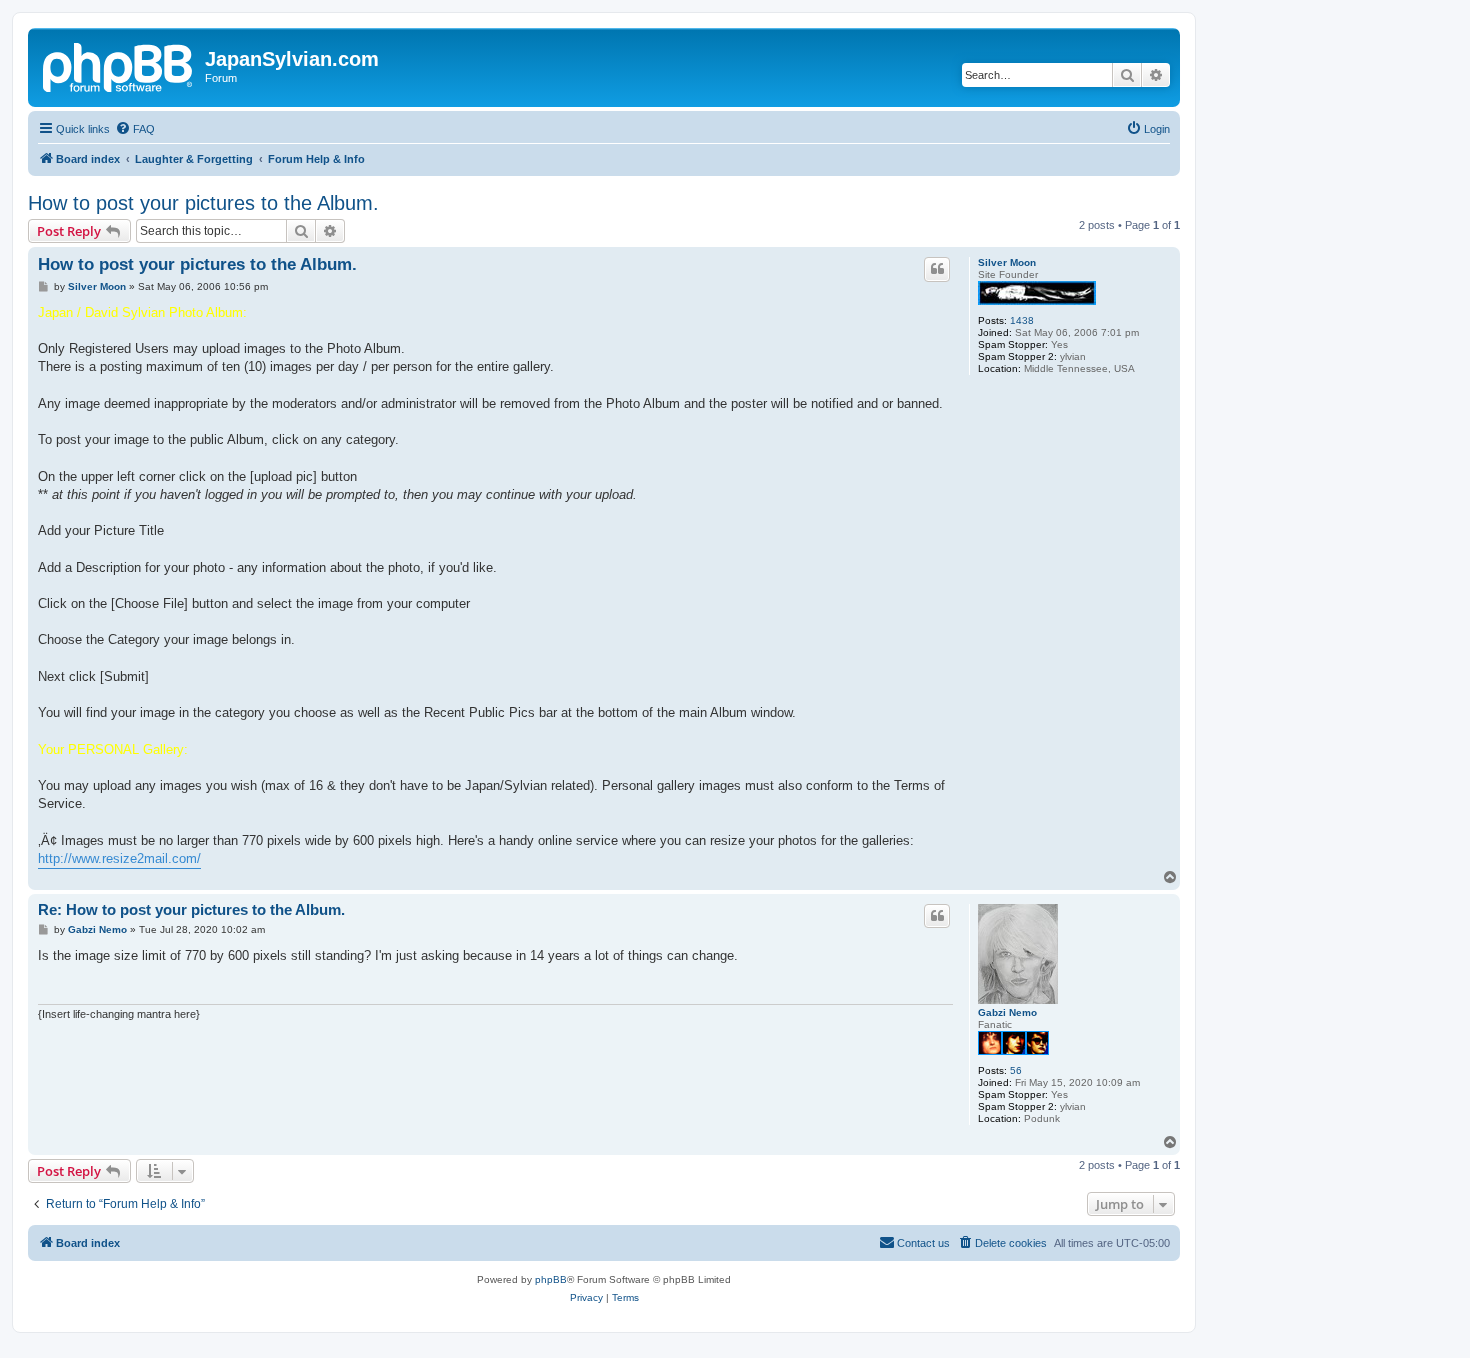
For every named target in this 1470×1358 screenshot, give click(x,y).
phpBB (551, 1279)
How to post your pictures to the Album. (203, 203)
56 (1016, 1070)
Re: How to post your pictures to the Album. (191, 909)
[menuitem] (135, 129)
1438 (1022, 320)
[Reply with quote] (937, 269)
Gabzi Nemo (1007, 1012)
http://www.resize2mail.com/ (119, 858)
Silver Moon (1007, 262)
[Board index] (119, 65)
